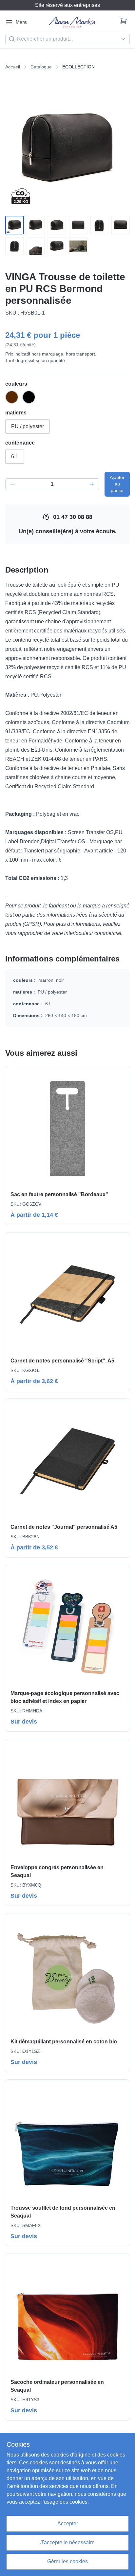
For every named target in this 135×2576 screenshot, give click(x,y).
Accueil (13, 67)
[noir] (29, 397)
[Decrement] (12, 484)
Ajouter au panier (117, 484)
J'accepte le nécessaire (67, 2542)
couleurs (16, 384)
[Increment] (92, 484)
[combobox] (67, 39)
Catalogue (41, 67)
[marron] (12, 397)
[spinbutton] (52, 484)
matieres (16, 413)
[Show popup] (125, 39)
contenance (20, 443)
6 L (15, 457)
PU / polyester (28, 426)
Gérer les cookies (67, 2561)
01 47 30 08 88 (73, 517)
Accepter (68, 2523)
